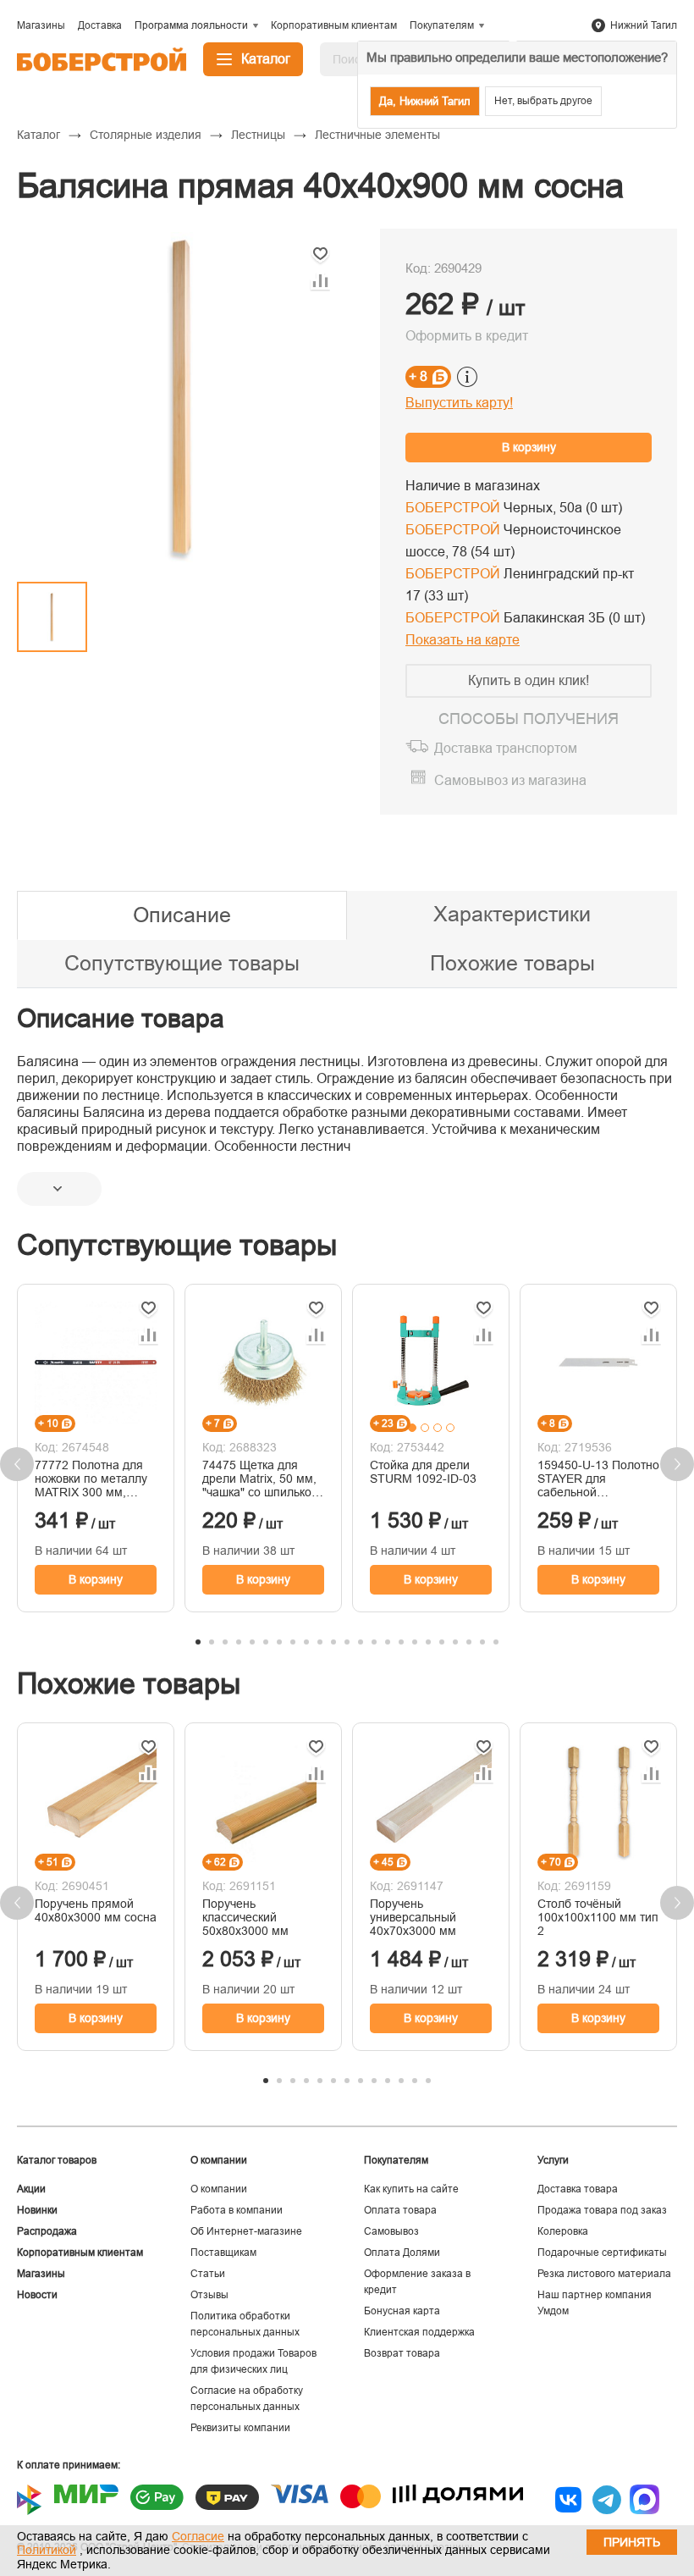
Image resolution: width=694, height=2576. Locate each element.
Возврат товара (402, 2353)
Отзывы (209, 2295)
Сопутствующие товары (182, 963)
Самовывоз (391, 2231)
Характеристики (512, 914)
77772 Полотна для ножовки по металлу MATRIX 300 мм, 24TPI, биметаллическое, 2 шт (91, 1479)
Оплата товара (400, 2210)
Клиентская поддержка (419, 2332)
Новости (37, 2295)
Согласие (198, 2536)
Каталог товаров (57, 2160)
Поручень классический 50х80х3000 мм (245, 1917)
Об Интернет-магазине (246, 2231)
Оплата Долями (402, 2253)
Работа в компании (237, 2210)
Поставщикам (223, 2253)
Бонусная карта (402, 2311)
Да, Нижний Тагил (425, 101)
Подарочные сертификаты (602, 2253)
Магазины (41, 2274)
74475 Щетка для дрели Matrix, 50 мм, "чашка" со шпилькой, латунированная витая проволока (262, 1479)
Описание (182, 915)
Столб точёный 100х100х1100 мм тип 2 (598, 1917)
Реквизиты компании (240, 2428)
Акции (31, 2189)
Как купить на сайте (411, 2189)
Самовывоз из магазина (510, 780)
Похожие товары (512, 963)
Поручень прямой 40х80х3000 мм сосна (96, 1910)
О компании (219, 2189)
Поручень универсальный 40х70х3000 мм (413, 1917)
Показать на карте (463, 640)
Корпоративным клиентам (80, 2253)
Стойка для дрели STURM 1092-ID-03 (423, 1472)
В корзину (529, 447)
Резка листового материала (604, 2274)
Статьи (208, 2274)
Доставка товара (578, 2189)
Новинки (37, 2210)
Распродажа (47, 2231)
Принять (632, 2542)
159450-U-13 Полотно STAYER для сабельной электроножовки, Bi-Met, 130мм (598, 1479)
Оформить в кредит (467, 336)
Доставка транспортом (506, 748)
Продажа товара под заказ (602, 2210)
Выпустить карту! (459, 403)
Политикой (47, 2550)
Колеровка (563, 2231)
